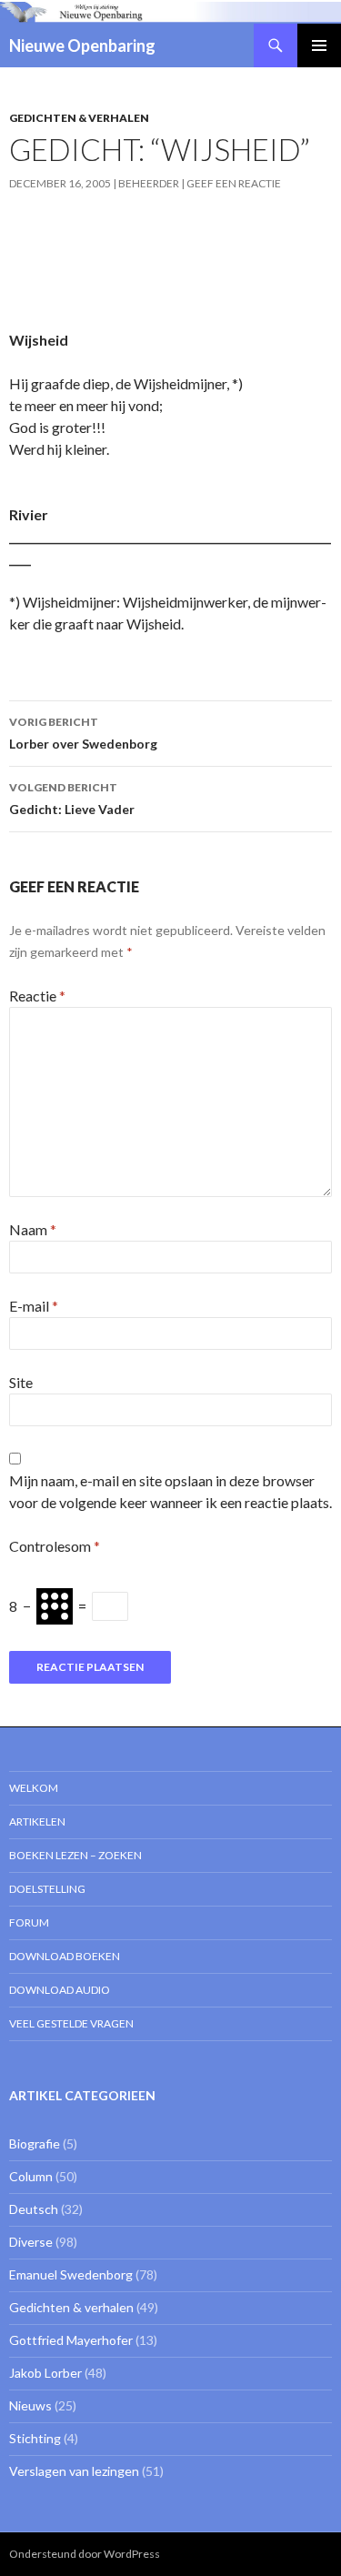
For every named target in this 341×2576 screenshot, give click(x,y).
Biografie (35, 2143)
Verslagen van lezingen (74, 2471)
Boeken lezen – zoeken (75, 1855)
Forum (29, 1922)
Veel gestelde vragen (71, 2023)
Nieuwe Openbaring (82, 45)
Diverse (31, 2242)
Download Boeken (65, 1956)
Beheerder (149, 183)
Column (31, 2176)
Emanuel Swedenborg (71, 2274)
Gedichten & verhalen (79, 118)
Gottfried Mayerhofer (71, 2340)
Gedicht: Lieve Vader (72, 799)
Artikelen (37, 1821)
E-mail (34, 1306)
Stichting (35, 2438)
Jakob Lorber (45, 2373)
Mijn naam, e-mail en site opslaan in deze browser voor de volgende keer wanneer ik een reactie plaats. (170, 1491)
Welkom (34, 1788)
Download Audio (60, 1990)
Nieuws (30, 2405)
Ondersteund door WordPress (85, 2554)
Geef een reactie (234, 183)
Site (21, 1382)
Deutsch (34, 2209)
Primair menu (319, 45)
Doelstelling (47, 1889)
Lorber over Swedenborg (83, 733)
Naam (33, 1229)
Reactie (37, 996)
